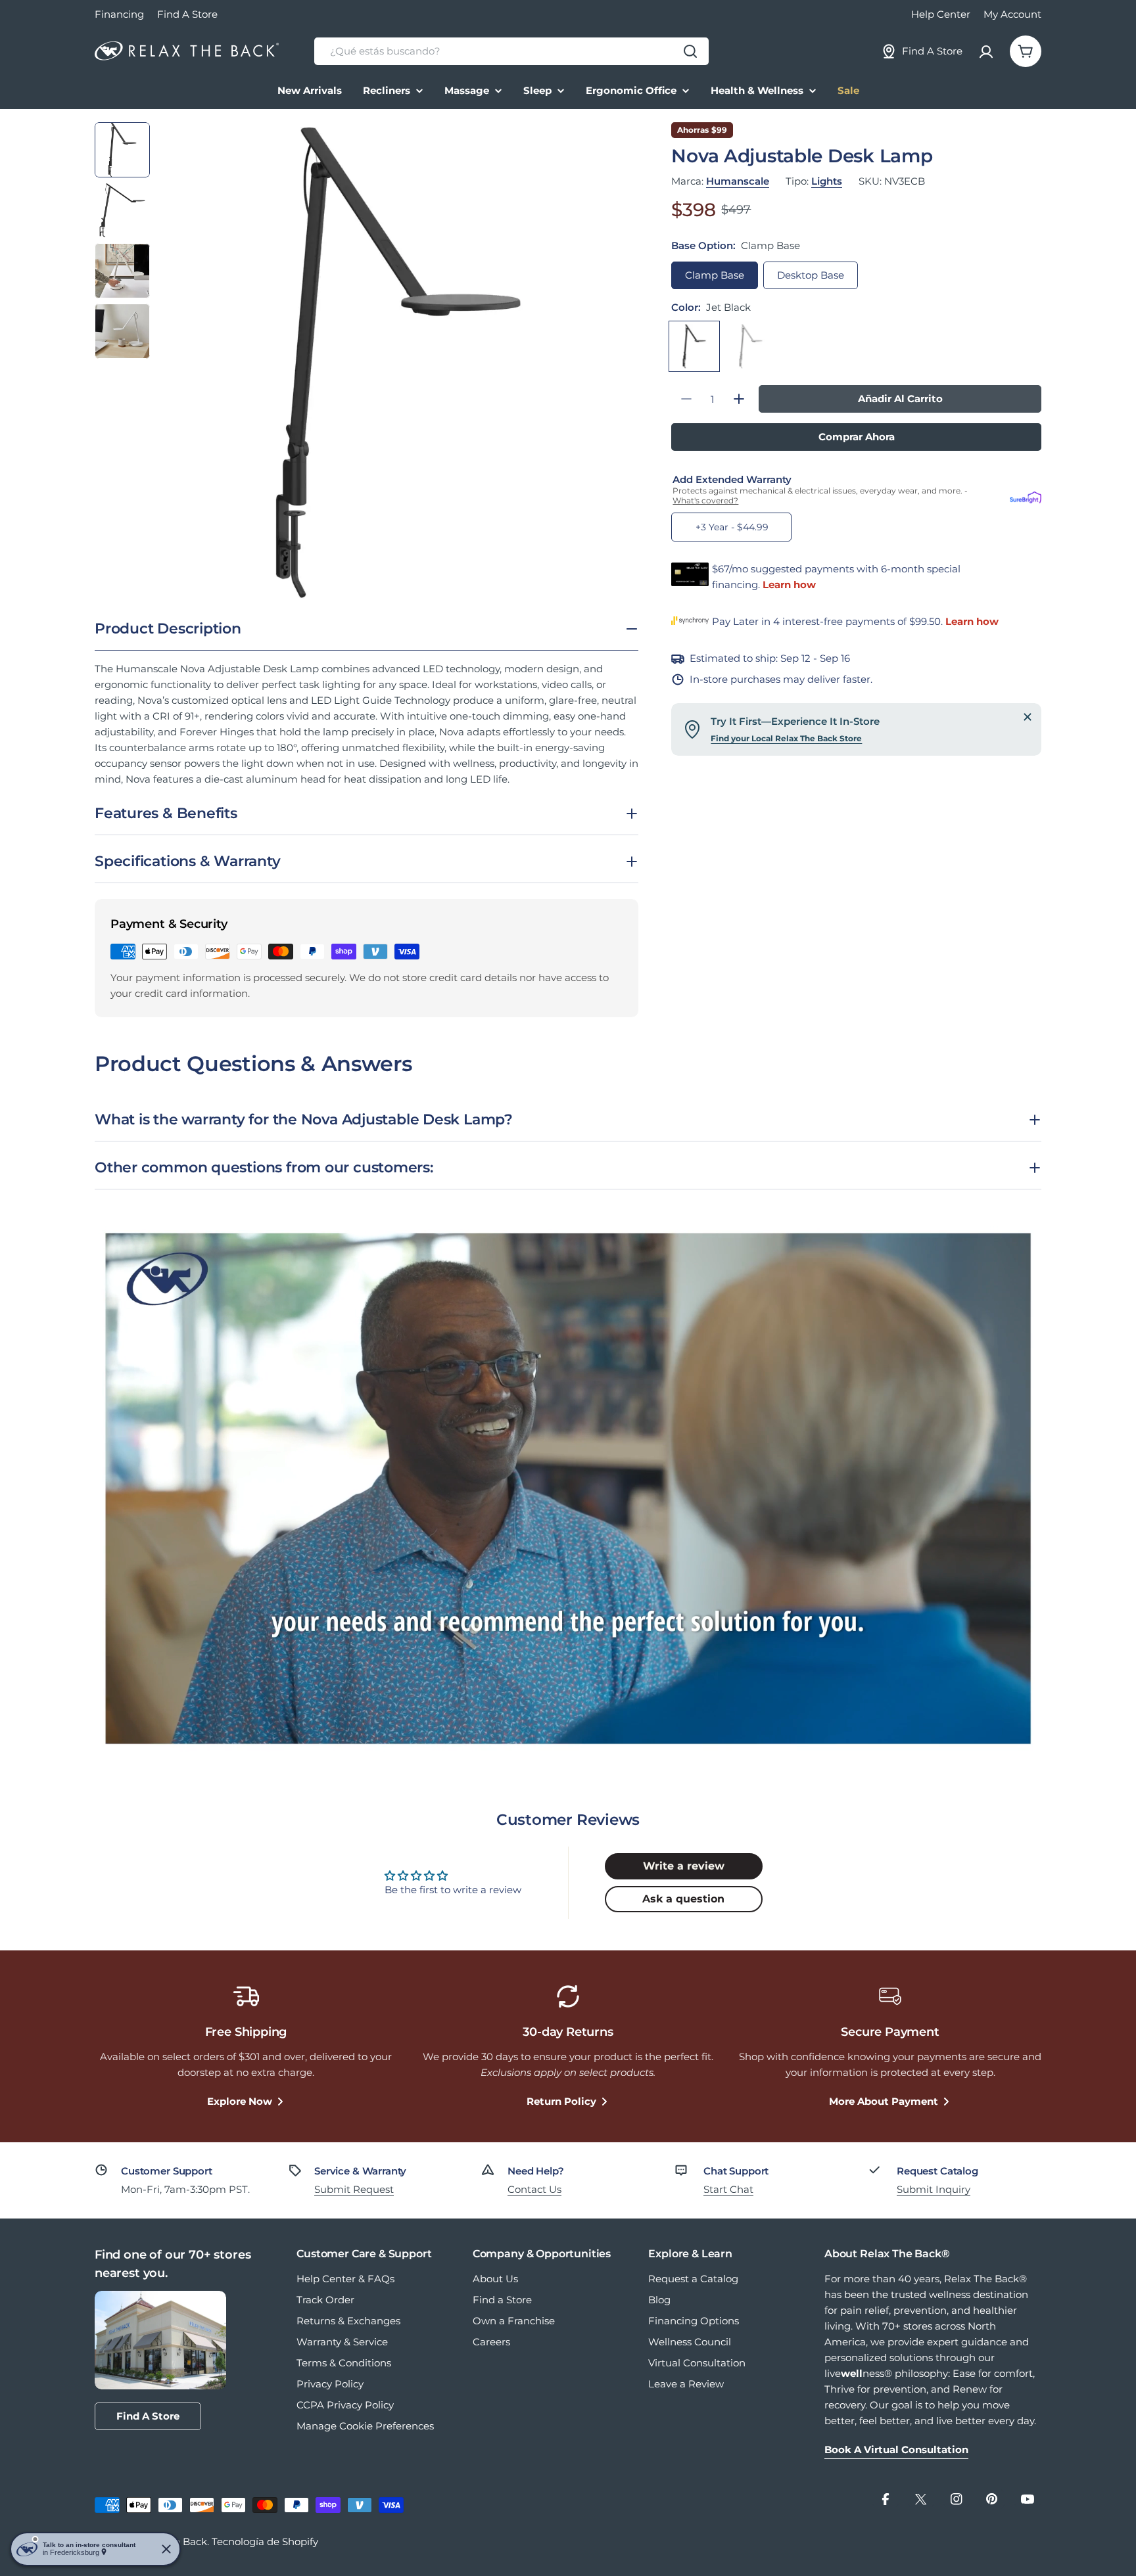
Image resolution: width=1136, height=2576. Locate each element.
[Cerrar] (1028, 717)
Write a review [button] (684, 1866)
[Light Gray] (751, 346)
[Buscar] (690, 51)
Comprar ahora (857, 437)
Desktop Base (811, 275)
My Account (1012, 14)
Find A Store (187, 14)
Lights (827, 181)
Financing (119, 14)
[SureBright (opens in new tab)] (1026, 495)
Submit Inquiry (934, 2189)
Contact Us (534, 2189)
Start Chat (728, 2189)
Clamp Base (715, 275)
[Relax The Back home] (187, 51)
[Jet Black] (694, 346)
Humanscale (738, 181)
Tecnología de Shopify (265, 2541)
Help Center (941, 14)
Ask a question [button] (683, 1899)
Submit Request (354, 2189)
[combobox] (511, 51)
